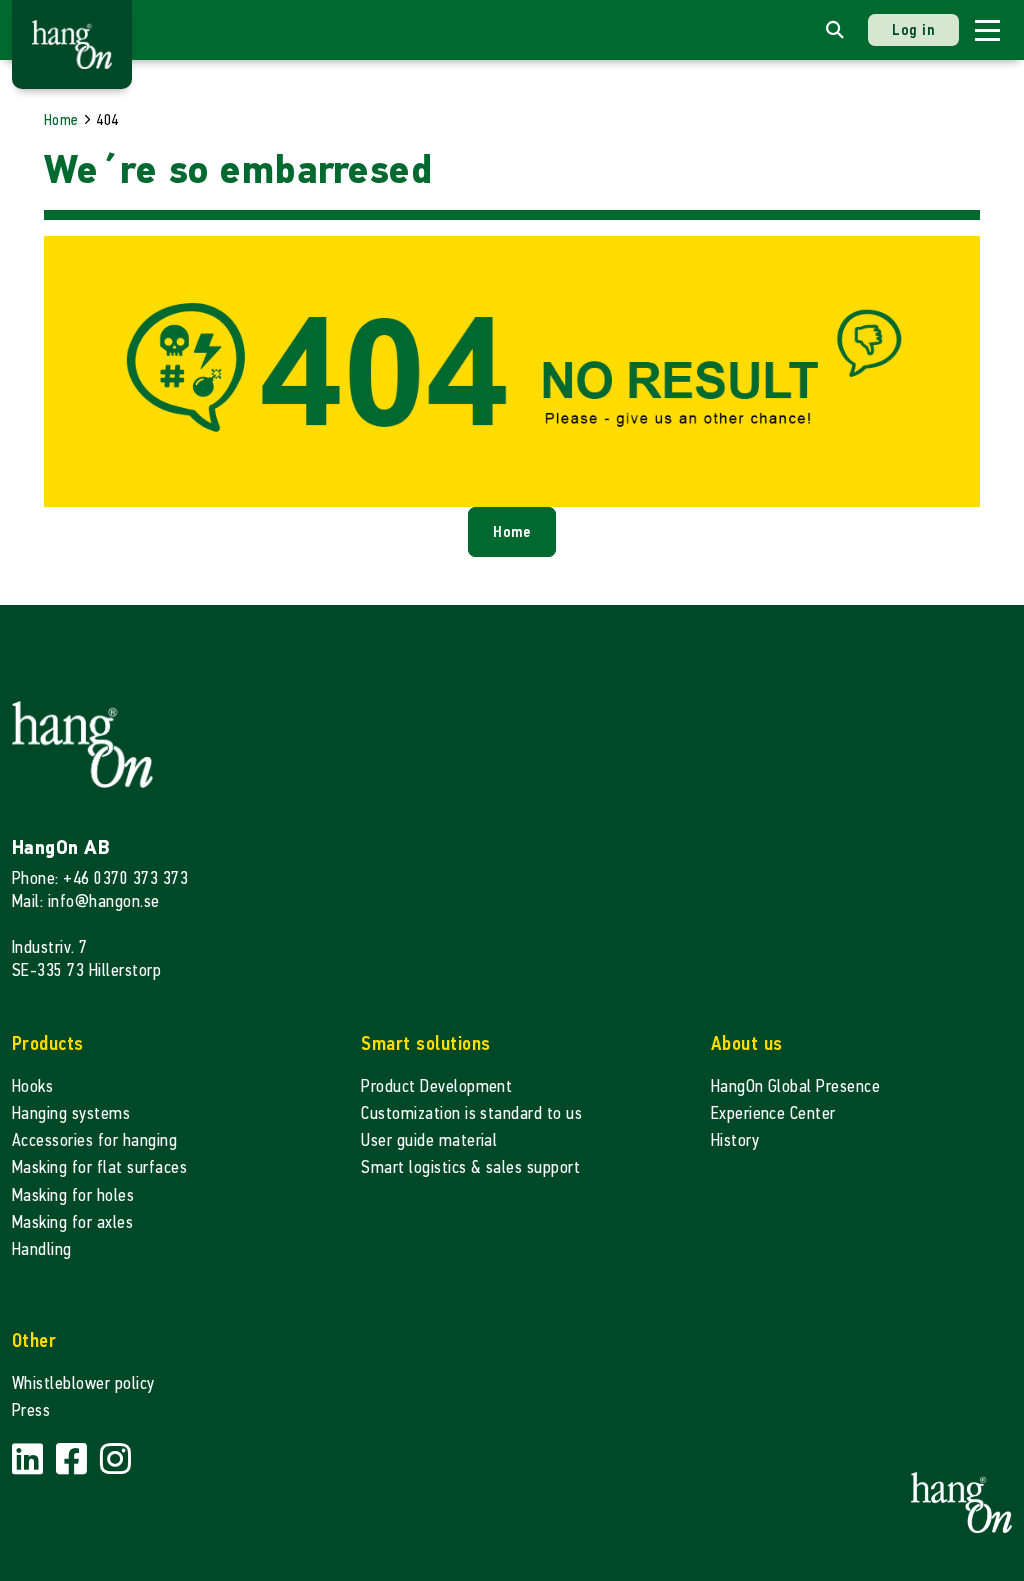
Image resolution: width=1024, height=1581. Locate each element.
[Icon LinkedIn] (30, 1460)
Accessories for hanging (94, 1140)
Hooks (32, 1086)
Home (61, 119)
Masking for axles (72, 1222)
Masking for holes (73, 1195)
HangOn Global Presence (796, 1086)
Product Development (436, 1086)
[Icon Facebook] (74, 1460)
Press (31, 1410)
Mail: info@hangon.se (86, 901)
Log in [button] (913, 29)
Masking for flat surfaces (99, 1167)
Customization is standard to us (471, 1113)
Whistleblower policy (83, 1383)
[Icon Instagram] (115, 1460)
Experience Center (773, 1113)
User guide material (429, 1140)
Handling (42, 1249)
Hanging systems (71, 1113)
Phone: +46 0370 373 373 (100, 878)
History (735, 1140)
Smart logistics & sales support (470, 1167)
